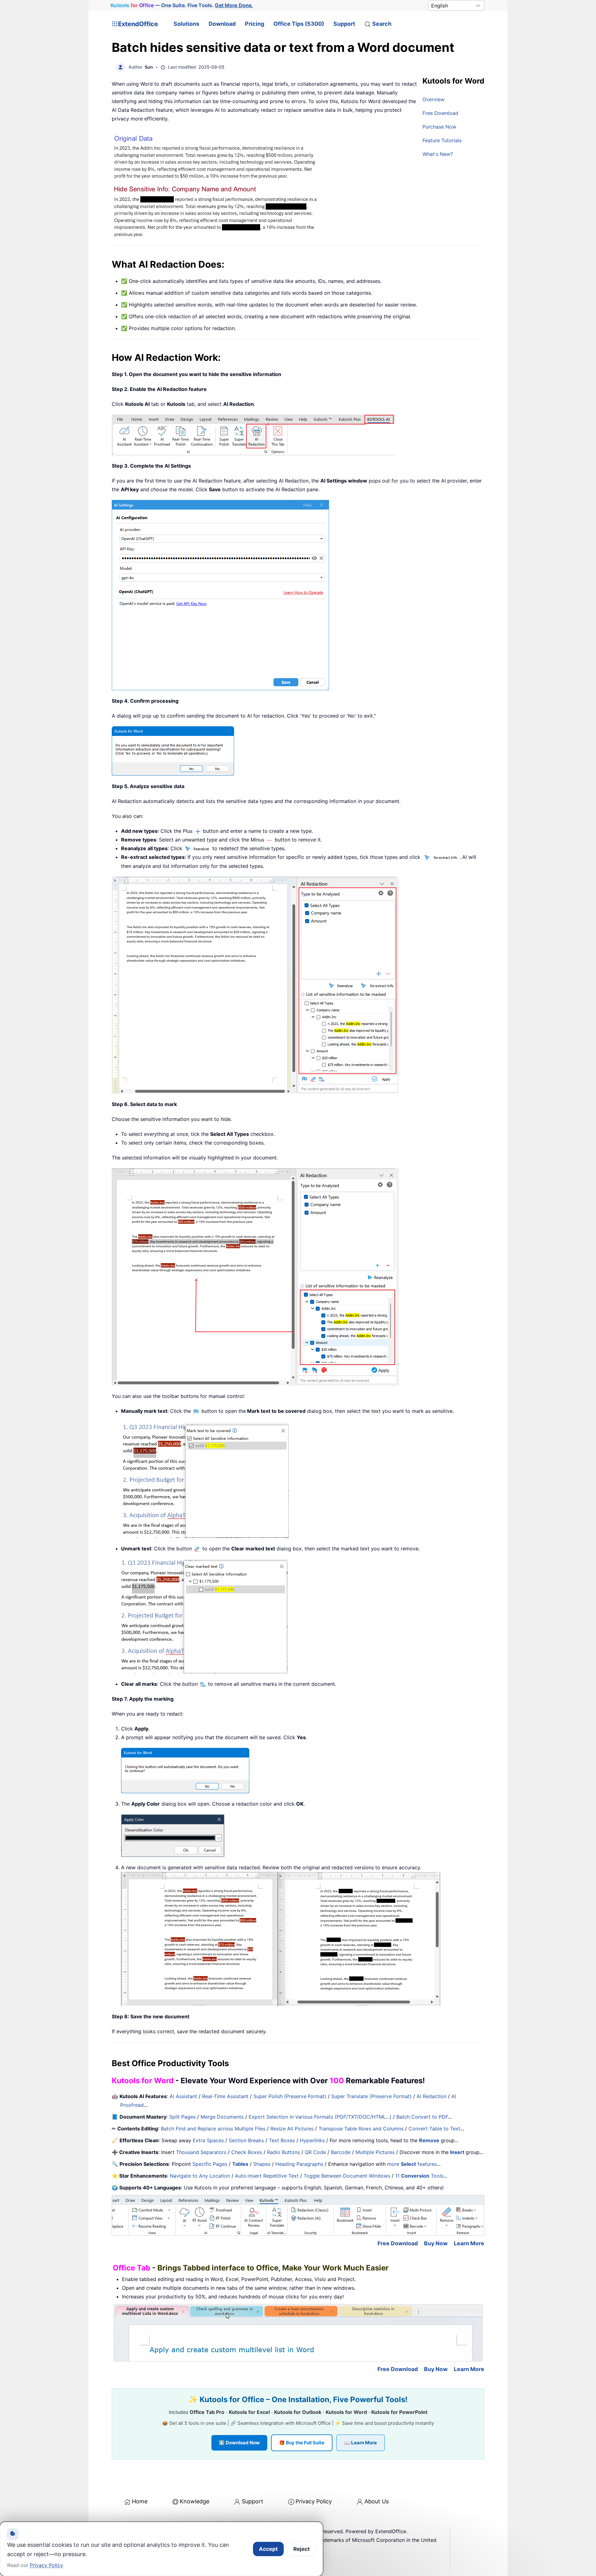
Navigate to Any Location (200, 2176)
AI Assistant (183, 2096)
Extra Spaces (208, 2140)
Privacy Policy (314, 2501)
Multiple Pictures (375, 2152)
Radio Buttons (283, 2152)
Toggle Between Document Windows (347, 2176)
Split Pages (182, 2117)
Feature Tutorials (442, 140)
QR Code (315, 2152)
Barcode (341, 2152)
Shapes (262, 2164)
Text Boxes (282, 2140)
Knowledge (194, 2501)
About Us (377, 2501)
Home (140, 2501)
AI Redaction (431, 2096)
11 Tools (419, 2176)
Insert (458, 2152)
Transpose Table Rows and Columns (361, 2129)
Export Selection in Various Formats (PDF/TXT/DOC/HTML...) (320, 2117)
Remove (429, 2140)
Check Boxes (247, 2152)
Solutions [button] (186, 24)
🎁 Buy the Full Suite (302, 2443)
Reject (302, 2549)
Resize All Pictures (292, 2129)
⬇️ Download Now (239, 2443)
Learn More (469, 2243)
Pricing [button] (255, 24)
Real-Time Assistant (225, 2096)
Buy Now (436, 2243)
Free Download (440, 113)
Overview (433, 99)
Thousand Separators (201, 2152)
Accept (268, 2549)
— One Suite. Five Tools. (182, 5)
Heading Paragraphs (299, 2164)
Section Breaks (246, 2140)
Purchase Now (439, 127)
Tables (240, 2164)
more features (412, 2164)
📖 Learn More (361, 2443)
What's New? (438, 154)
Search (382, 24)
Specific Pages (210, 2164)
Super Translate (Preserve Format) (371, 2096)
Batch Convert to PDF (422, 2117)
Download (222, 24)
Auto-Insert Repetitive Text (267, 2176)
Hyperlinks (312, 2140)
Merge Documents (222, 2117)
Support (344, 24)
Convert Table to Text (434, 2129)
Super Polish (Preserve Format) (290, 2096)
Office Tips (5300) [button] (299, 24)
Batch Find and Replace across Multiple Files (213, 2129)
